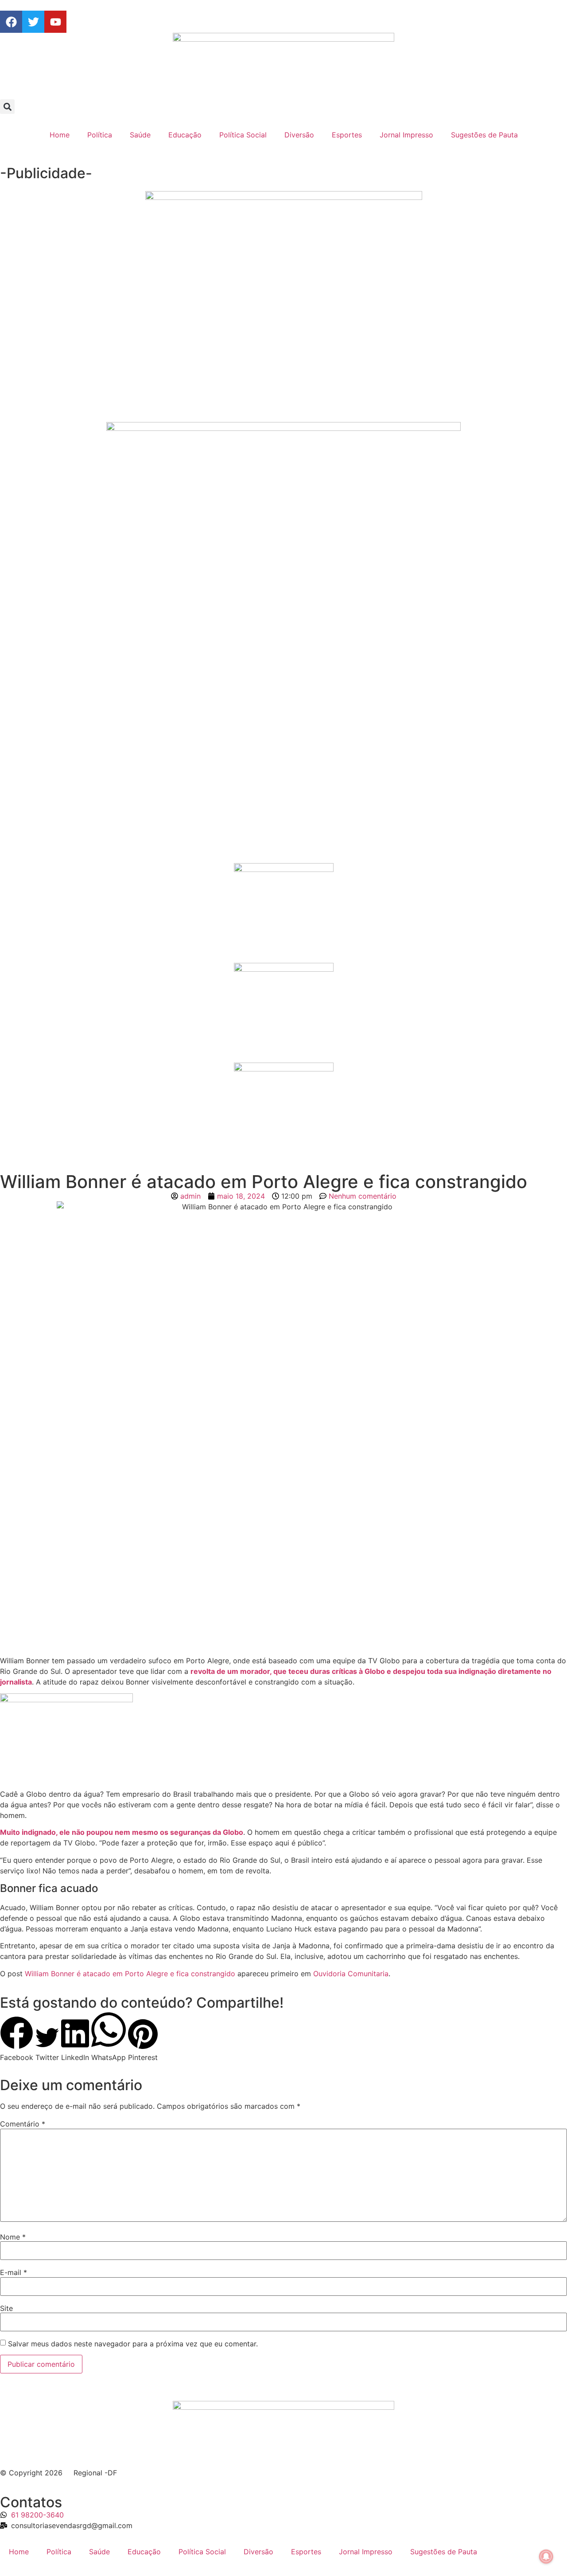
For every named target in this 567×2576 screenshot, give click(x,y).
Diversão (299, 135)
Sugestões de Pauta (484, 135)
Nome (13, 2237)
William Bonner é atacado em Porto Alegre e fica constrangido (130, 1974)
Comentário (23, 2124)
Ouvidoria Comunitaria (351, 1974)
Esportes (347, 135)
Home (60, 135)
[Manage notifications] (546, 2556)
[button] (7, 107)
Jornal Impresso (406, 135)
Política (100, 135)
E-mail (14, 2272)
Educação (185, 135)
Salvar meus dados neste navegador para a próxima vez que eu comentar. (133, 2344)
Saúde (140, 135)
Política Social (243, 135)
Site (6, 2308)
